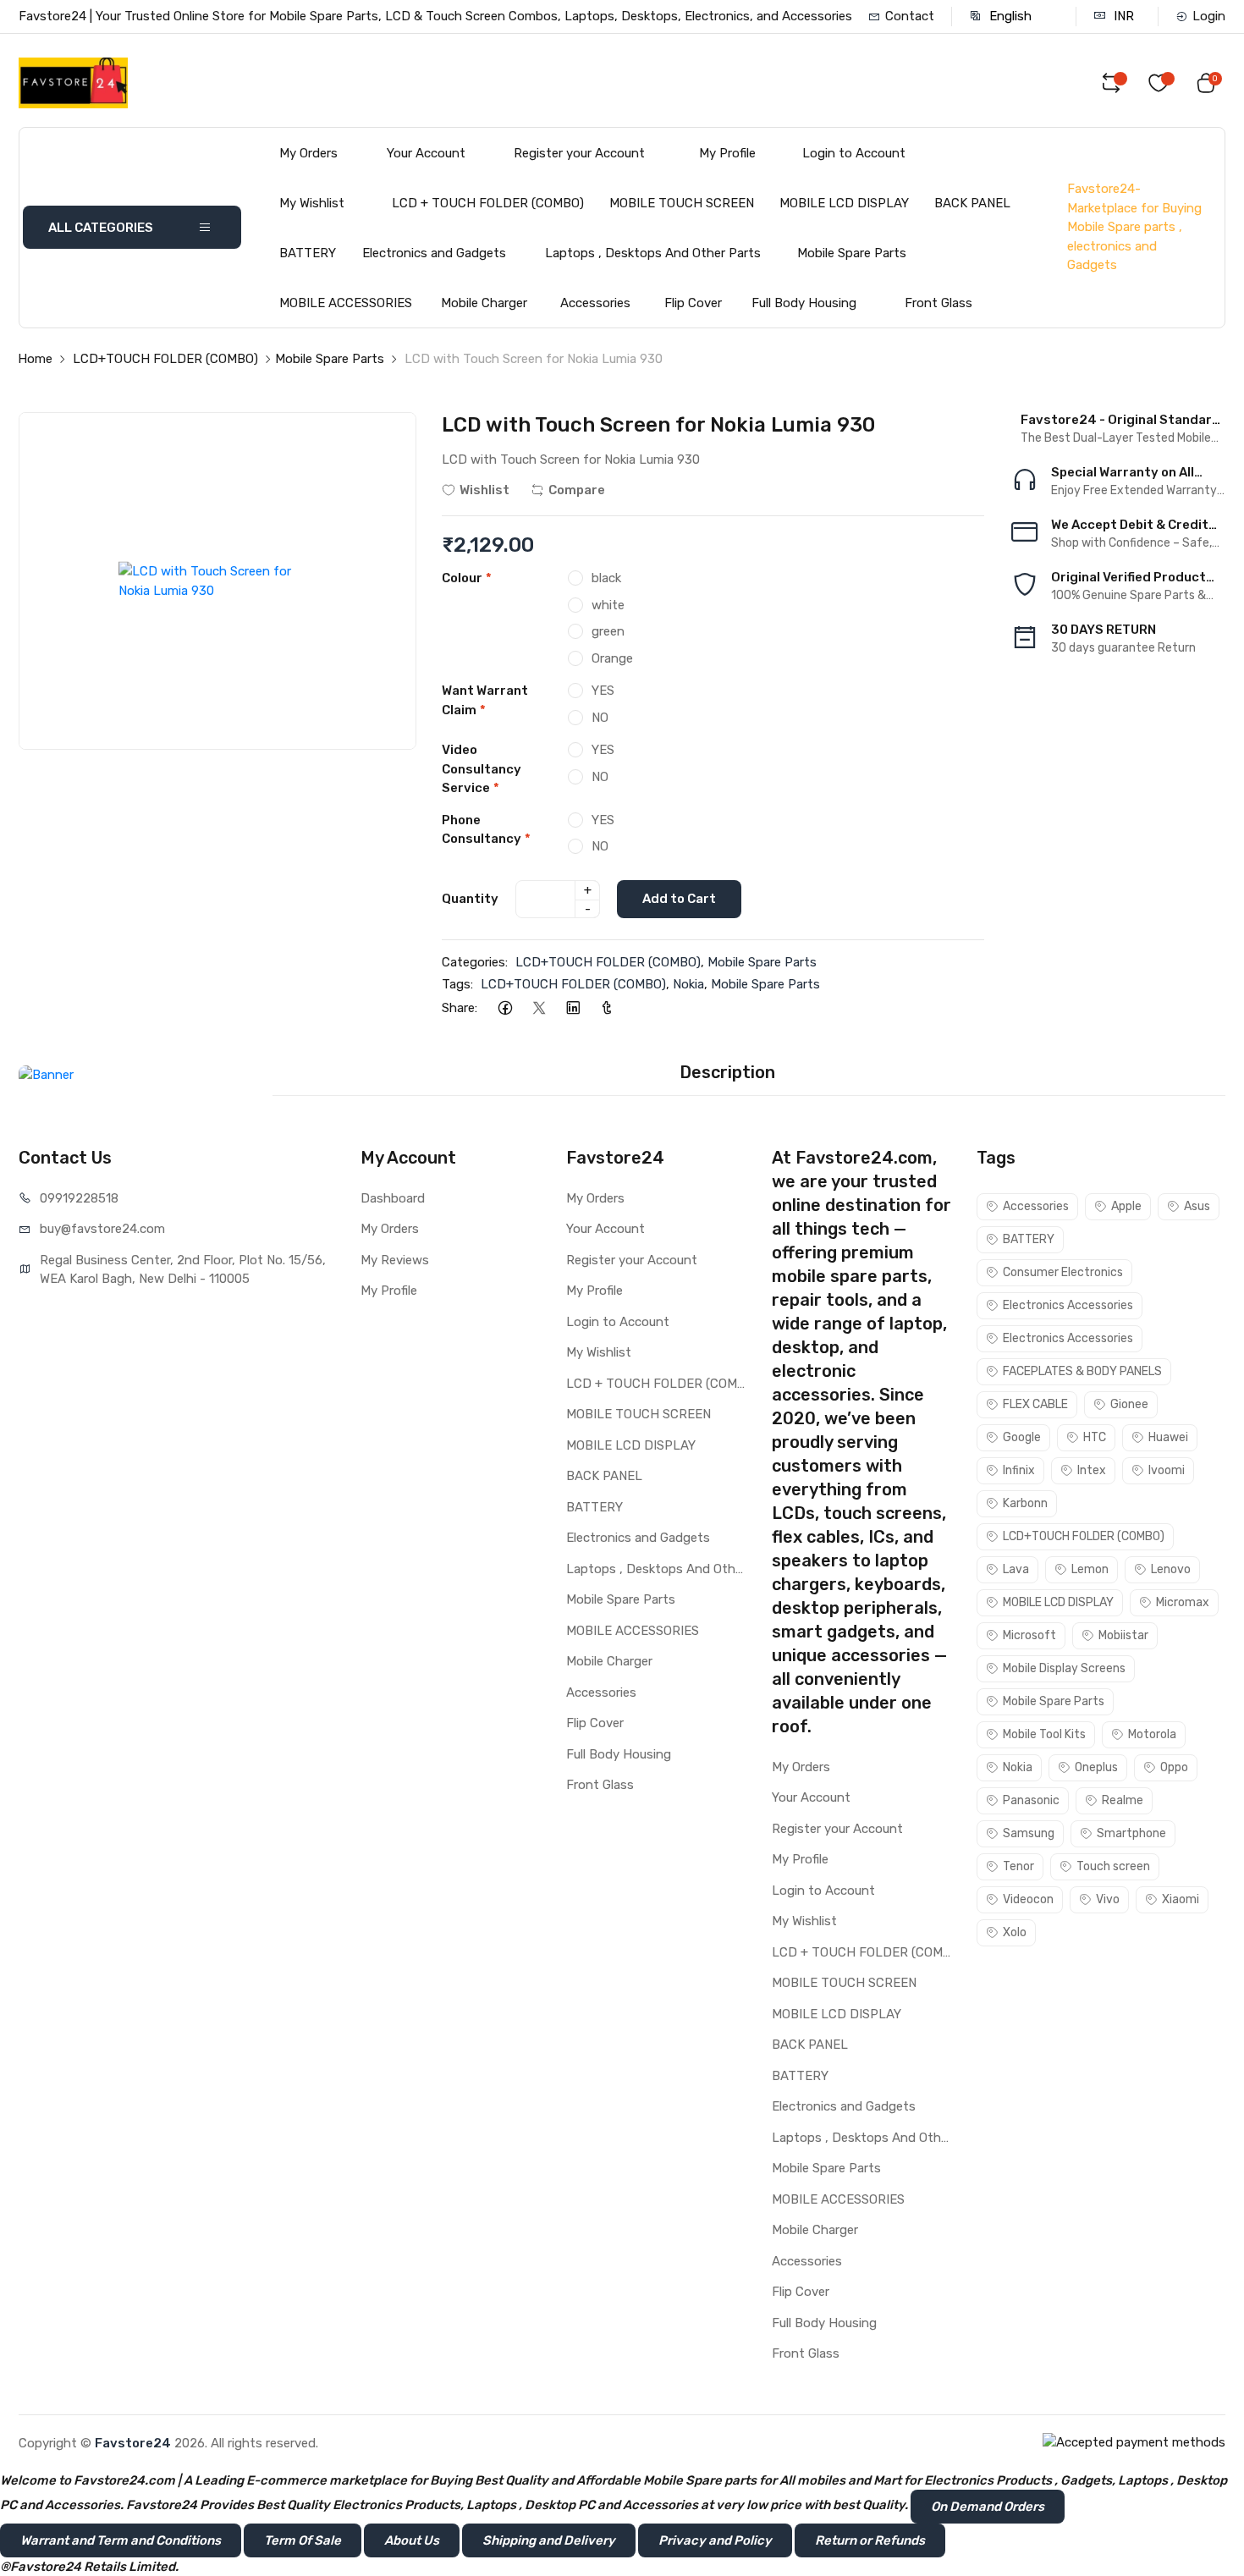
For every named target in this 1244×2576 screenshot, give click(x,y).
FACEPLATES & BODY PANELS (1082, 1371)
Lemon (1090, 1569)
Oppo (1174, 1767)
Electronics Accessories (1068, 1305)
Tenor (1018, 1866)
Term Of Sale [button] (303, 2540)
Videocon (1028, 1899)
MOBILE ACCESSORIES (346, 303)
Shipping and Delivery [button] (549, 2540)
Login (1209, 16)
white (608, 605)
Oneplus (1096, 1767)
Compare (577, 490)
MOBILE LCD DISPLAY (844, 203)
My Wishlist (312, 203)
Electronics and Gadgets (434, 253)
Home (35, 359)
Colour (467, 578)
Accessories (595, 303)
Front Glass (939, 303)
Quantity (470, 899)
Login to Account (854, 153)
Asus (1197, 1206)
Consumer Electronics (1063, 1272)
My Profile (727, 153)
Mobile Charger (484, 303)
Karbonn (1025, 1503)
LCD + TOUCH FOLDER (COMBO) (488, 203)
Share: (460, 1008)
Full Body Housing (804, 303)
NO (600, 718)
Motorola (1152, 1734)
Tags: (457, 984)
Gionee (1129, 1404)
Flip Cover (693, 303)
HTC (1095, 1437)
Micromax (1183, 1602)
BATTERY (308, 253)
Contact (910, 16)
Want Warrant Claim (485, 700)
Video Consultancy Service (482, 769)
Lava (1016, 1569)
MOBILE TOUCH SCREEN (682, 203)
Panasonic (1031, 1800)
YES (603, 691)
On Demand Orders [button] (988, 2507)
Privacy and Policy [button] (715, 2540)
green (608, 631)
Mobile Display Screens (1064, 1668)
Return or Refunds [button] (870, 2540)
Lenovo (1171, 1569)
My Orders (308, 153)
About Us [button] (412, 2540)
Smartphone (1131, 1833)
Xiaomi (1181, 1899)
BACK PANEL (972, 203)
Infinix (1019, 1470)
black (606, 578)
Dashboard (393, 1198)
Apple (1126, 1206)
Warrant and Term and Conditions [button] (121, 2540)
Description (727, 1072)
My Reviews (395, 1260)
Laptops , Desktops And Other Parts (653, 253)
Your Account (426, 153)
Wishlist (484, 490)
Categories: (475, 962)
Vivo (1108, 1899)
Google (1022, 1437)
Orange (612, 658)
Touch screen (1113, 1866)
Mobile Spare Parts (852, 253)
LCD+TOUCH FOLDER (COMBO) (165, 359)
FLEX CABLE (1035, 1404)
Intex (1092, 1470)
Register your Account (579, 153)
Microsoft (1029, 1635)
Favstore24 (133, 2443)
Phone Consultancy (486, 830)
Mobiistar (1123, 1635)
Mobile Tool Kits (1044, 1734)
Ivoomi (1167, 1470)
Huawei (1168, 1437)
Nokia (688, 984)
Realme (1123, 1800)
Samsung (1029, 1833)
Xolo (1015, 1932)
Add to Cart (679, 899)
